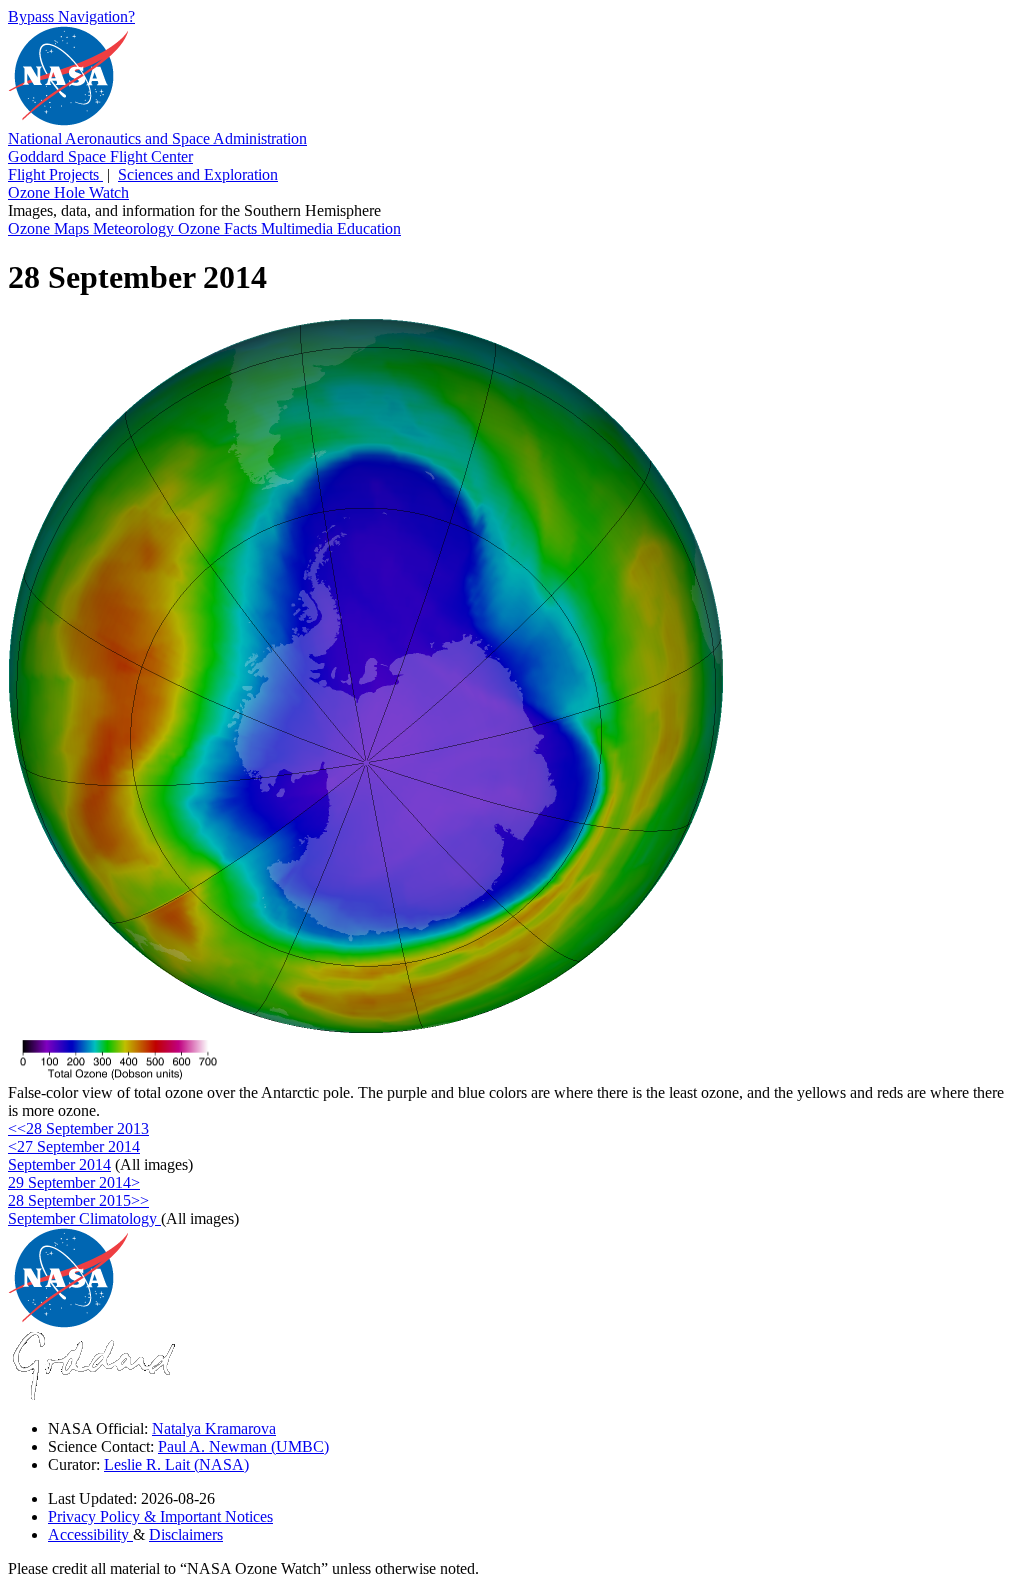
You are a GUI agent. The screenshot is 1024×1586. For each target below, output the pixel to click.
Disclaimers (186, 1534)
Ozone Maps (50, 228)
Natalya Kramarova (214, 1428)
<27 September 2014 (74, 1146)
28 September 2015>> (78, 1200)
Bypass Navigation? (71, 16)
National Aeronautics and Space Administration (157, 138)
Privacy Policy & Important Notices (160, 1516)
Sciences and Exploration (198, 174)
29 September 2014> (74, 1182)
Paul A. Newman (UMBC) (243, 1446)
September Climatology (84, 1218)
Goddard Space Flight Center (100, 156)
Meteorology (135, 228)
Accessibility (90, 1534)
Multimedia (299, 228)
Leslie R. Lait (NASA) (176, 1464)
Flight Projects (55, 174)
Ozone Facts (219, 228)
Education (369, 228)
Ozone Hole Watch (68, 192)
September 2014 (59, 1164)
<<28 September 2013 (78, 1128)
